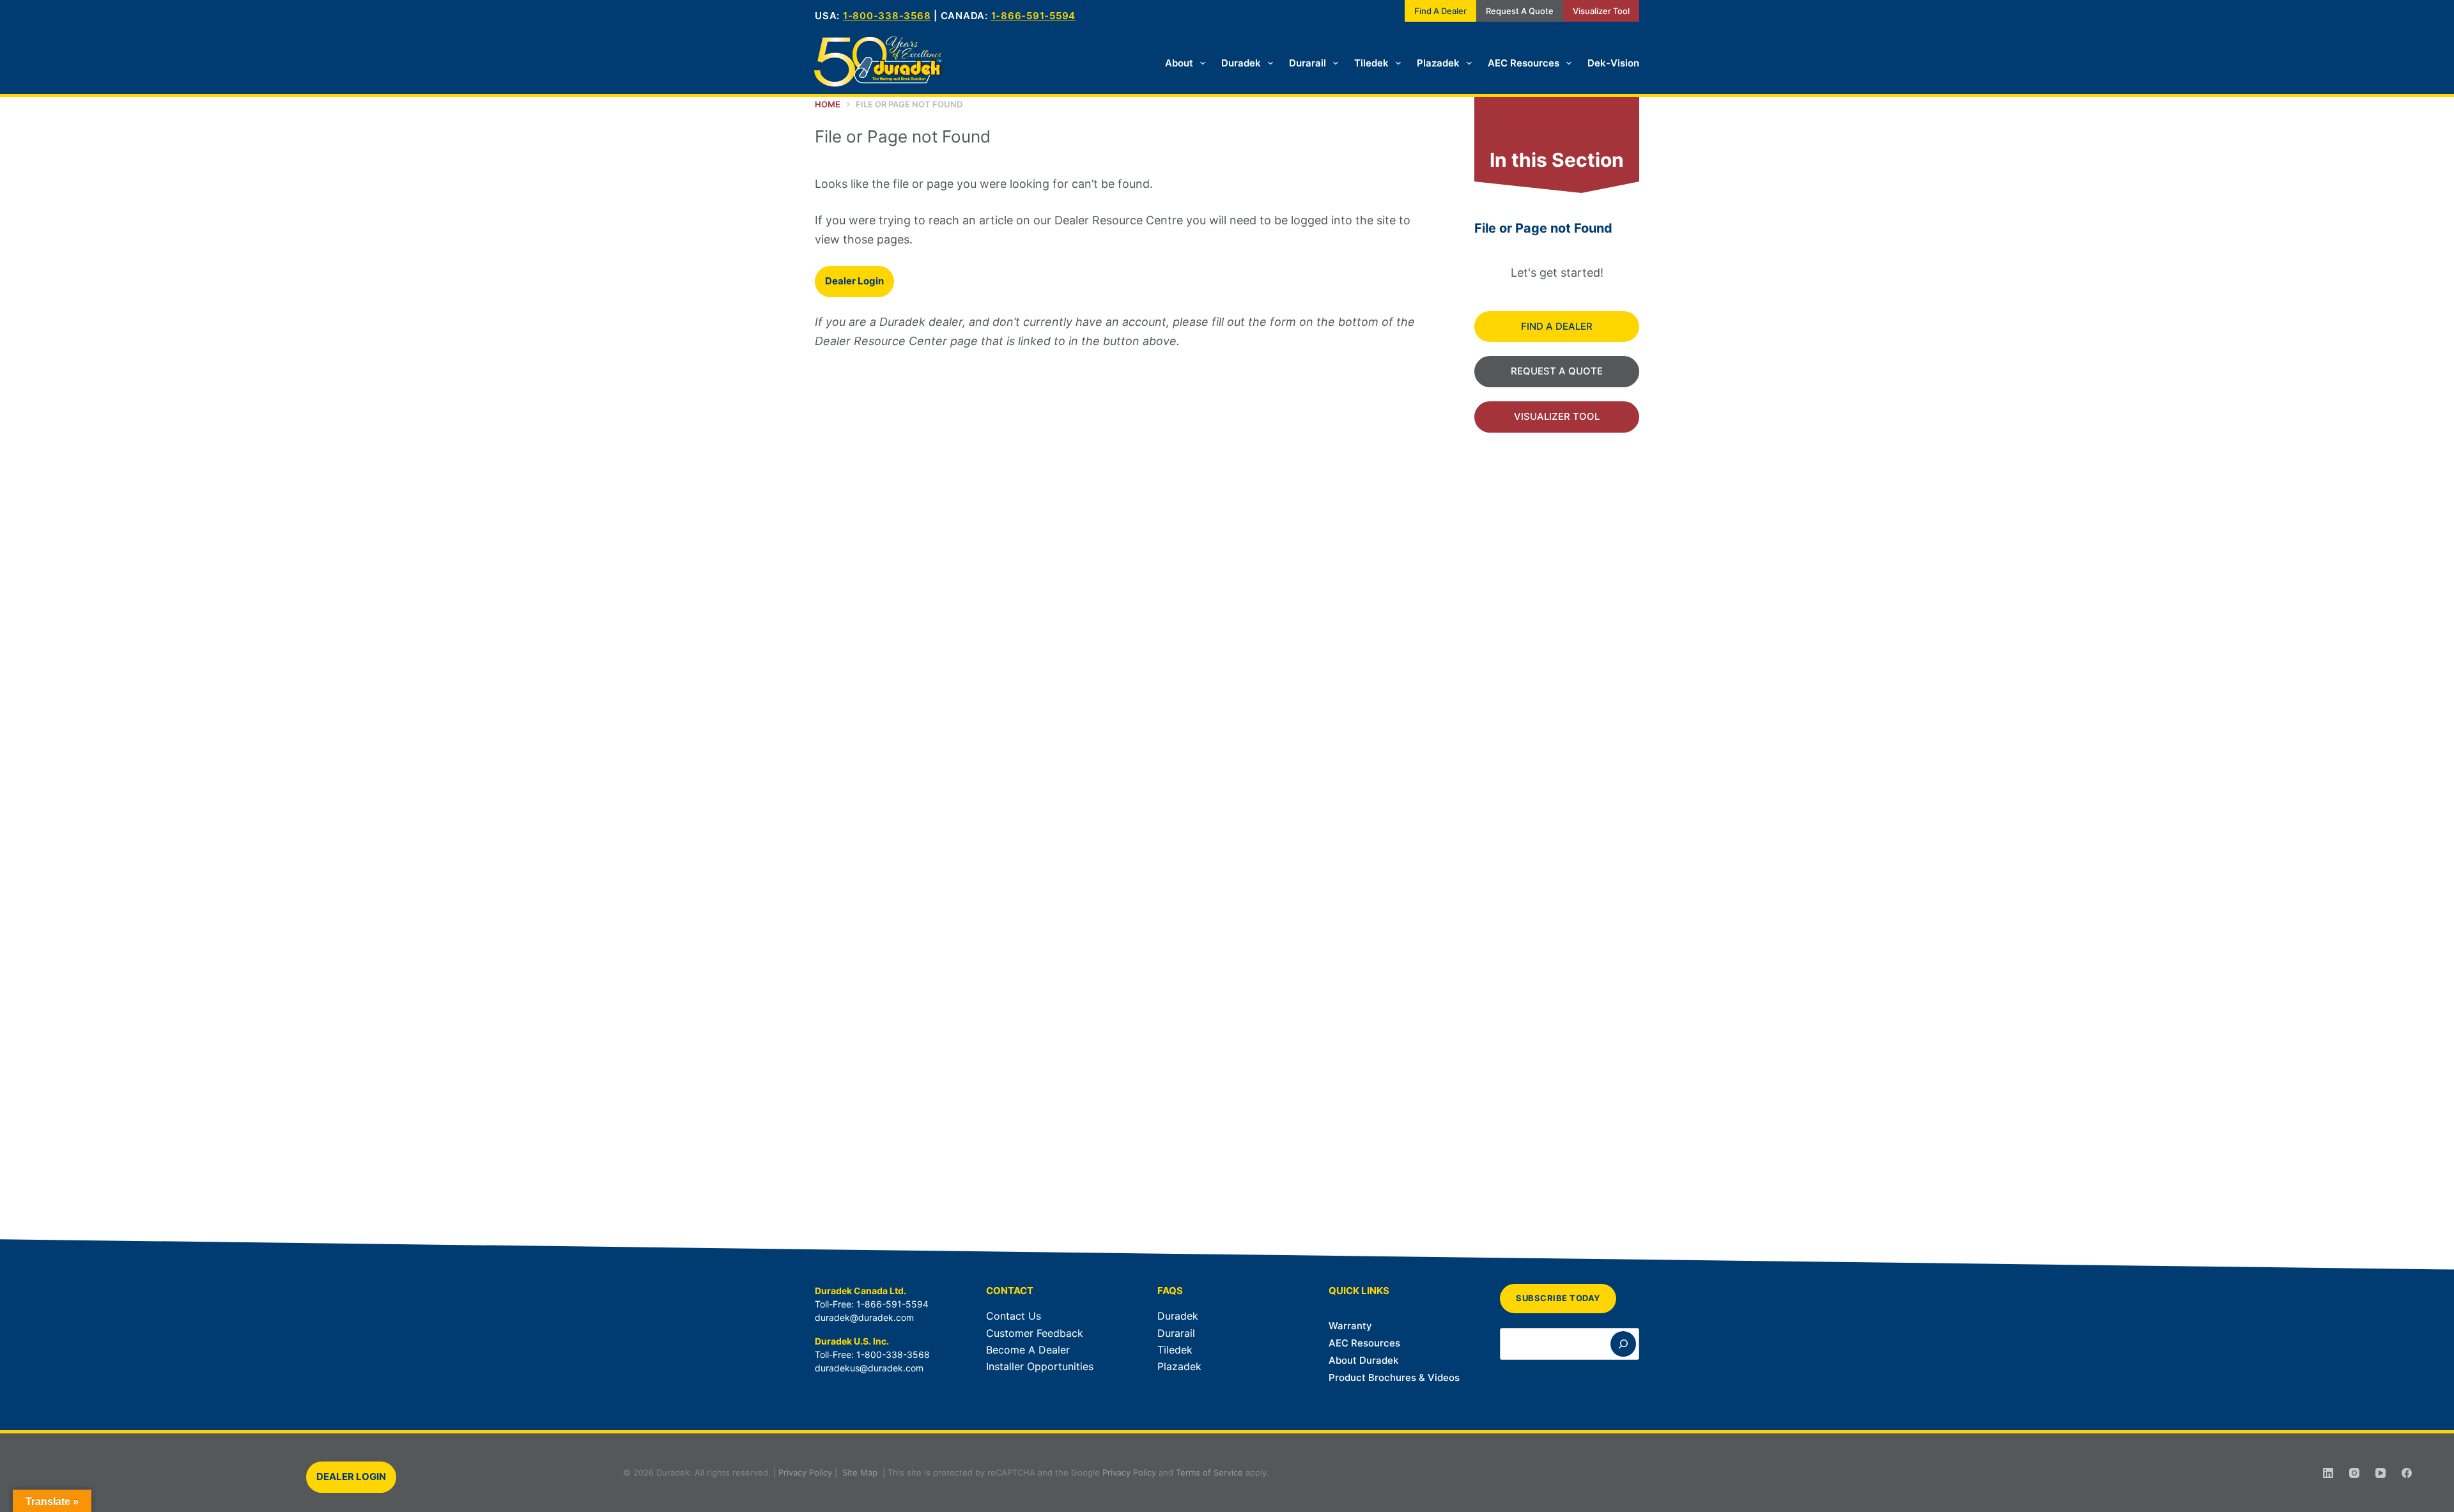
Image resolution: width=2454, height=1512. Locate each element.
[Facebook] (2407, 1473)
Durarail (1308, 63)
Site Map (860, 1472)
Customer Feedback (1035, 1333)
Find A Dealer (1440, 11)
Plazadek (1438, 63)
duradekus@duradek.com (869, 1368)
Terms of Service (1209, 1472)
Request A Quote (1520, 11)
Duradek (1241, 63)
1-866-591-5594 (1034, 16)
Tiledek (1371, 63)
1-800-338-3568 (887, 16)
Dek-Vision (1613, 63)
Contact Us (1014, 1316)
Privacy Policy (805, 1472)
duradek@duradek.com (864, 1317)
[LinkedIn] (2328, 1473)
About (1179, 63)
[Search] (1623, 1344)
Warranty (1350, 1326)
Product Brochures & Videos (1394, 1377)
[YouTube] (2381, 1473)
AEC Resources (1524, 63)
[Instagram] (2354, 1473)
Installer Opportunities (1040, 1366)
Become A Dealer (1028, 1350)
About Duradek (1363, 1360)
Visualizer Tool (1601, 11)
